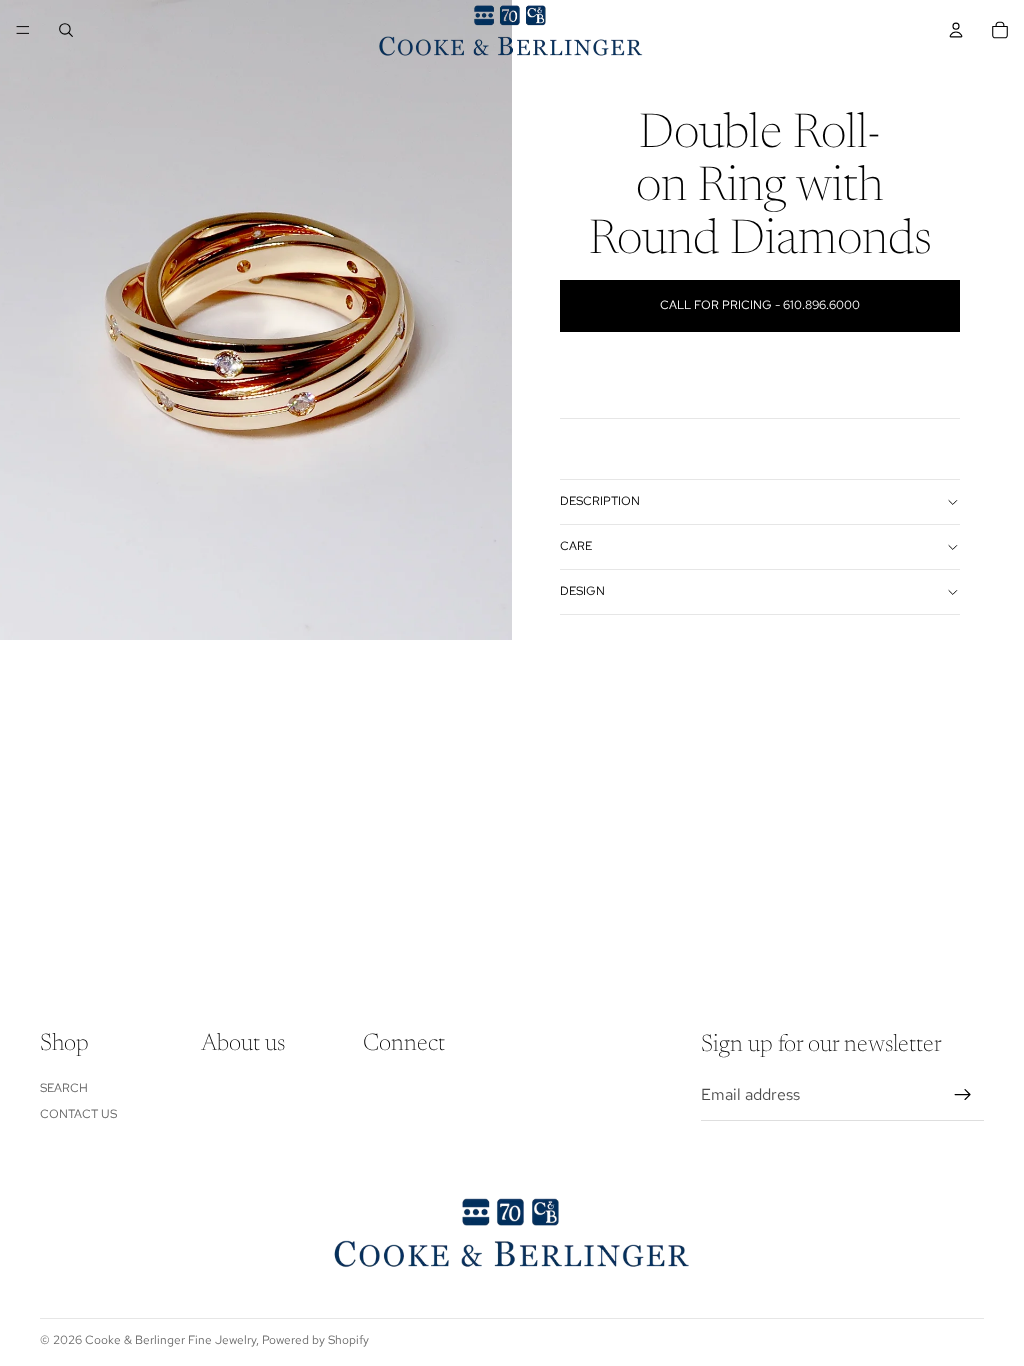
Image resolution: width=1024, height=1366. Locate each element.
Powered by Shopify (315, 1340)
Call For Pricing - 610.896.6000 (760, 305)
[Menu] (23, 30)
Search (64, 1088)
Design (582, 591)
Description (600, 501)
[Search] (66, 30)
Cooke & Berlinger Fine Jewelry (170, 1340)
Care (576, 546)
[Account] (956, 30)
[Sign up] (963, 1096)
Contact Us (78, 1115)
